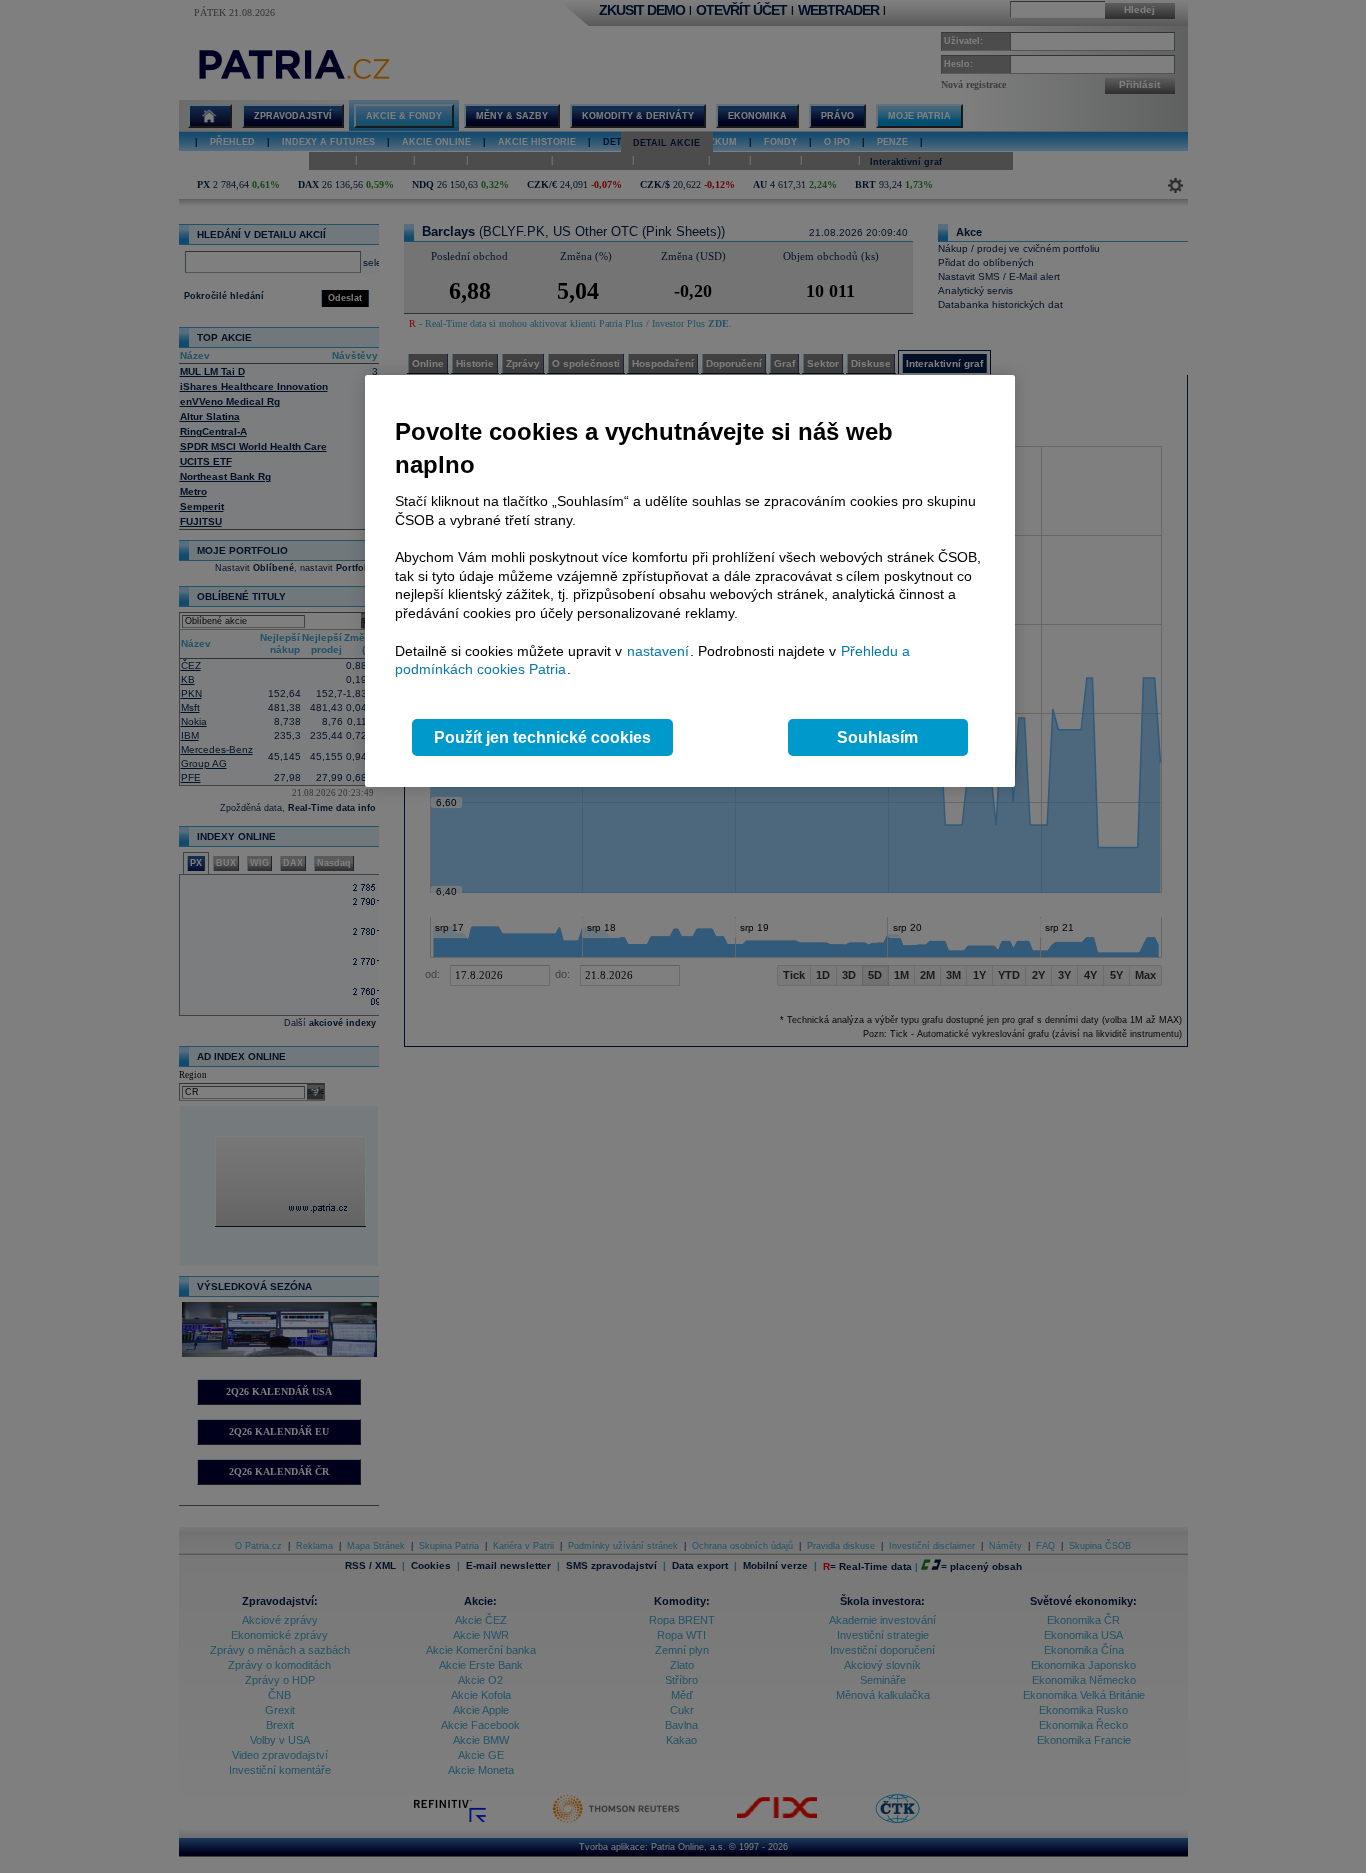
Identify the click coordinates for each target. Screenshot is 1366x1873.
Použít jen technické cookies (542, 737)
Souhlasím (877, 737)
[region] (690, 581)
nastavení (658, 651)
